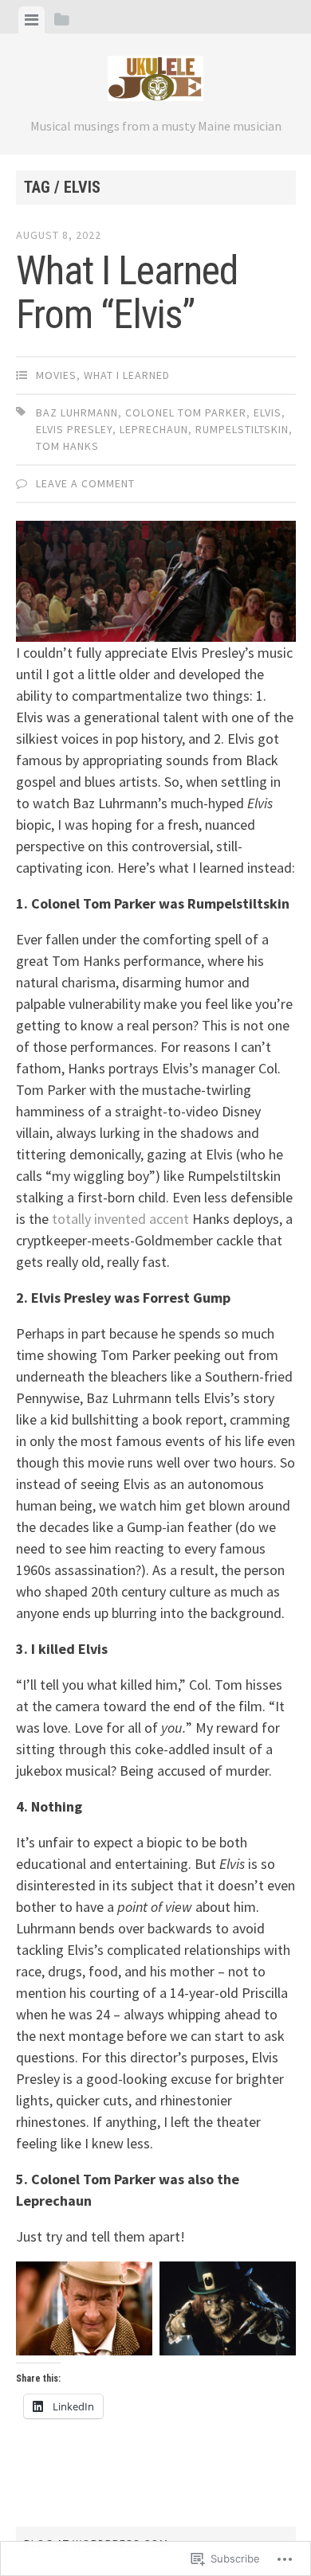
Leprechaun (154, 429)
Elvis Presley (74, 429)
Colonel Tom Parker (186, 412)
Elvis (268, 412)
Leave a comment (85, 483)
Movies (56, 375)
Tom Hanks (67, 446)
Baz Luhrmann (77, 412)
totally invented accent (120, 1219)
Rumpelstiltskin (242, 429)
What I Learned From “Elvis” (127, 293)
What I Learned (127, 375)
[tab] (31, 20)
